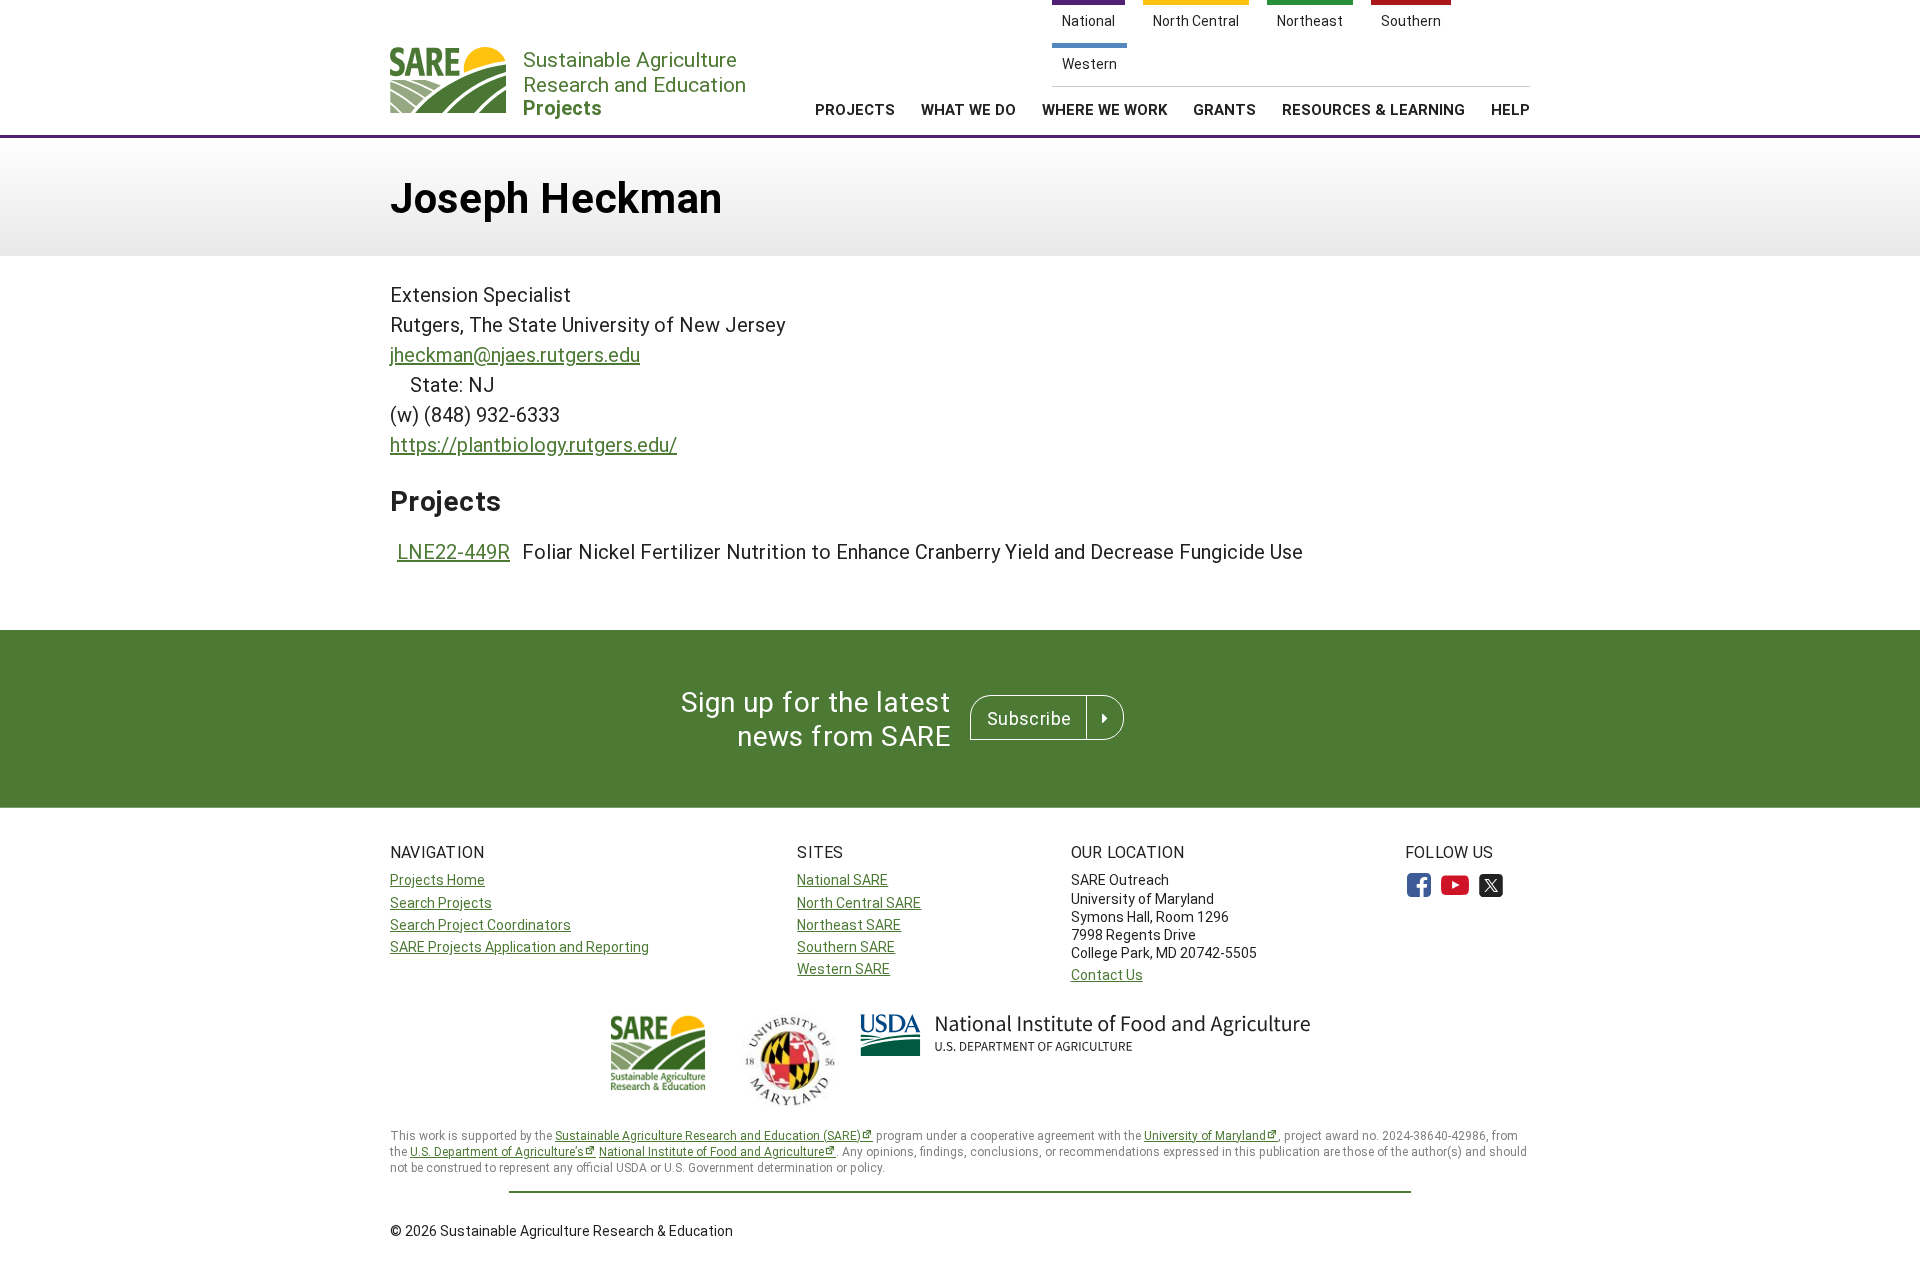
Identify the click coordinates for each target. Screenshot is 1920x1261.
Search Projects (441, 902)
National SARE (842, 879)
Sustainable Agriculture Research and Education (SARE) (708, 1135)
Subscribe (1029, 718)
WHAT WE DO (968, 109)
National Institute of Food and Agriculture (711, 1151)
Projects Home (437, 879)
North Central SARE (859, 902)
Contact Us (1107, 974)
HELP (1510, 109)
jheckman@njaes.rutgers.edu (515, 354)
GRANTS (1224, 109)
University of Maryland (1205, 1135)
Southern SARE (846, 946)
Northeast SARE (849, 924)
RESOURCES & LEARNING (1373, 109)
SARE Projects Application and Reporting (519, 946)
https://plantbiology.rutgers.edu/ (533, 444)
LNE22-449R (453, 551)
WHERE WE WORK (1104, 109)
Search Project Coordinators (480, 924)
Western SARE (843, 968)
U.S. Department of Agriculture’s (497, 1151)
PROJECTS (855, 109)
